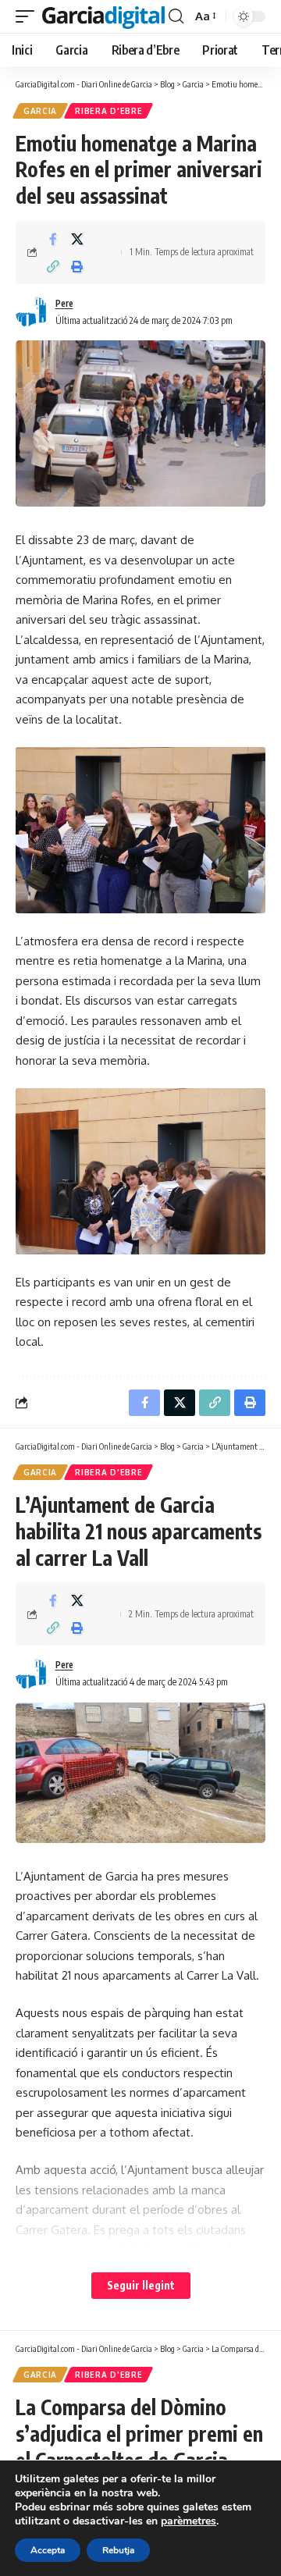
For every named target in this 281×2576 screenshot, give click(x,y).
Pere (64, 303)
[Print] (77, 266)
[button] (29, 17)
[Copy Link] (53, 266)
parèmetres (189, 2521)
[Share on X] (77, 239)
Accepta (48, 2550)
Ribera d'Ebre (108, 111)
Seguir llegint (141, 2285)
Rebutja (118, 2550)
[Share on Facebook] (53, 239)
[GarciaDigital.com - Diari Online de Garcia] (103, 17)
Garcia (40, 111)
